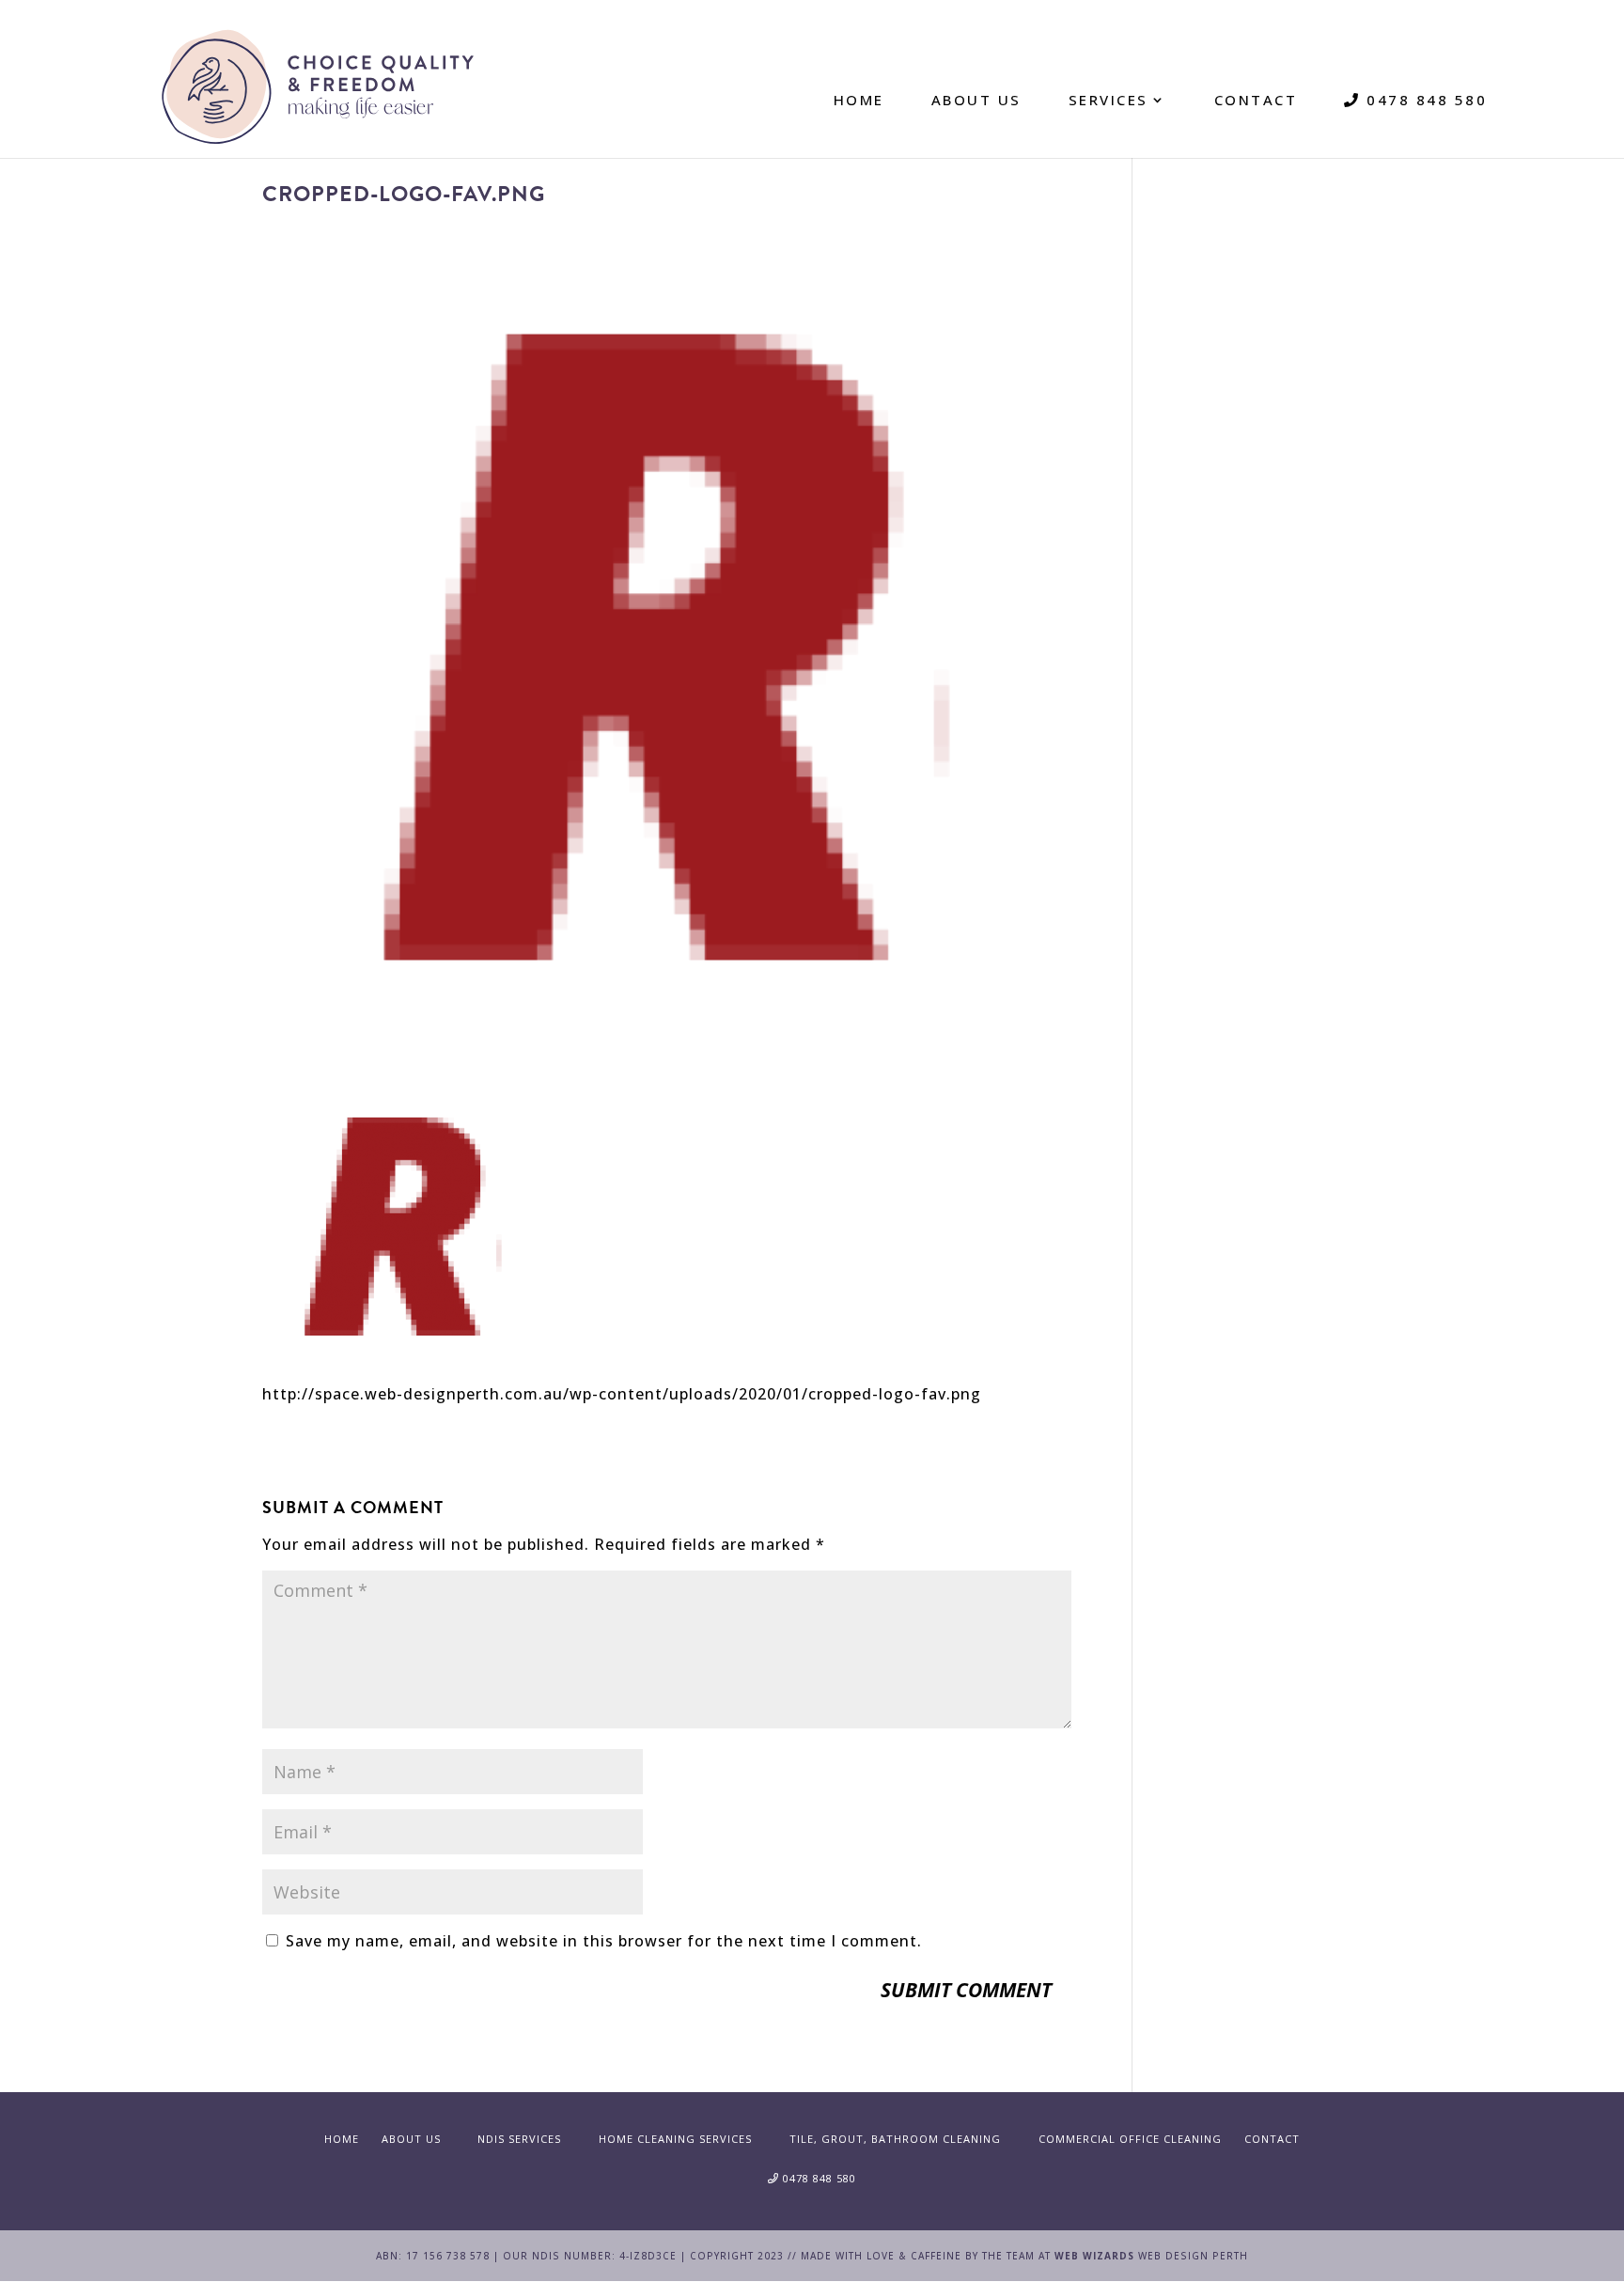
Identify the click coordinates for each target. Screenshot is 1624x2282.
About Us (976, 100)
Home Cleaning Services (675, 2139)
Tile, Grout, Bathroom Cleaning (895, 2139)
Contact (1256, 100)
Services (1109, 100)
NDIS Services (519, 2139)
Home (859, 100)
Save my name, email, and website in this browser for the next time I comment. (604, 1941)
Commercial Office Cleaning (1130, 2139)
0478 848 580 (1424, 100)
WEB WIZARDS (1094, 2256)
